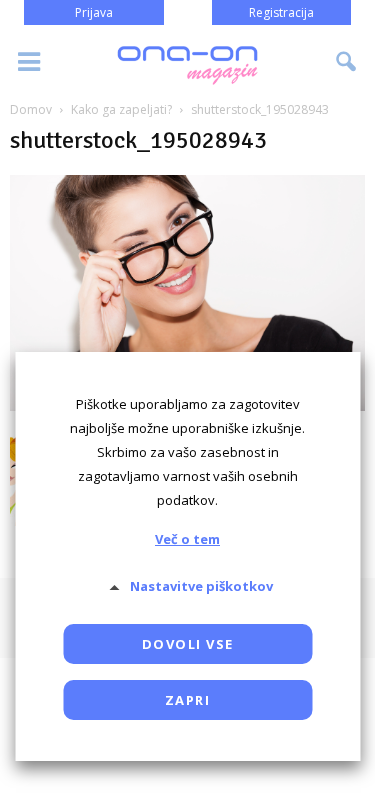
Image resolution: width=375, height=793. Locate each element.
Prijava (94, 12)
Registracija (281, 12)
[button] (347, 62)
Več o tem (187, 539)
